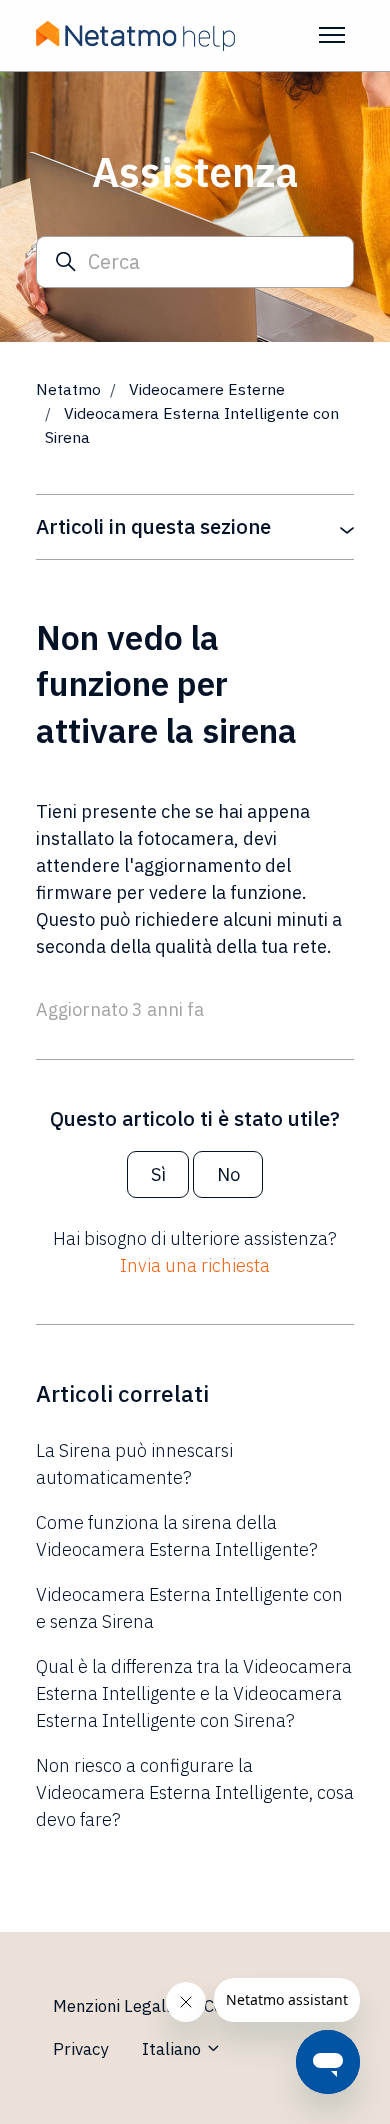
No (228, 1174)
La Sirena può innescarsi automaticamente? (134, 1464)
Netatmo (68, 389)
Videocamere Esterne (207, 389)
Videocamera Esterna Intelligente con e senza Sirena (189, 1608)
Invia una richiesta (195, 1265)
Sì (158, 1174)
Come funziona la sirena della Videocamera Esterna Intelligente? (177, 1536)
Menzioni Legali (111, 2006)
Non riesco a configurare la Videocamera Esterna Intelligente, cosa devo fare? (195, 1792)
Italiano (173, 2049)
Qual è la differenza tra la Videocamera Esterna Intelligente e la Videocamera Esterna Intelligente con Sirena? (194, 1693)
